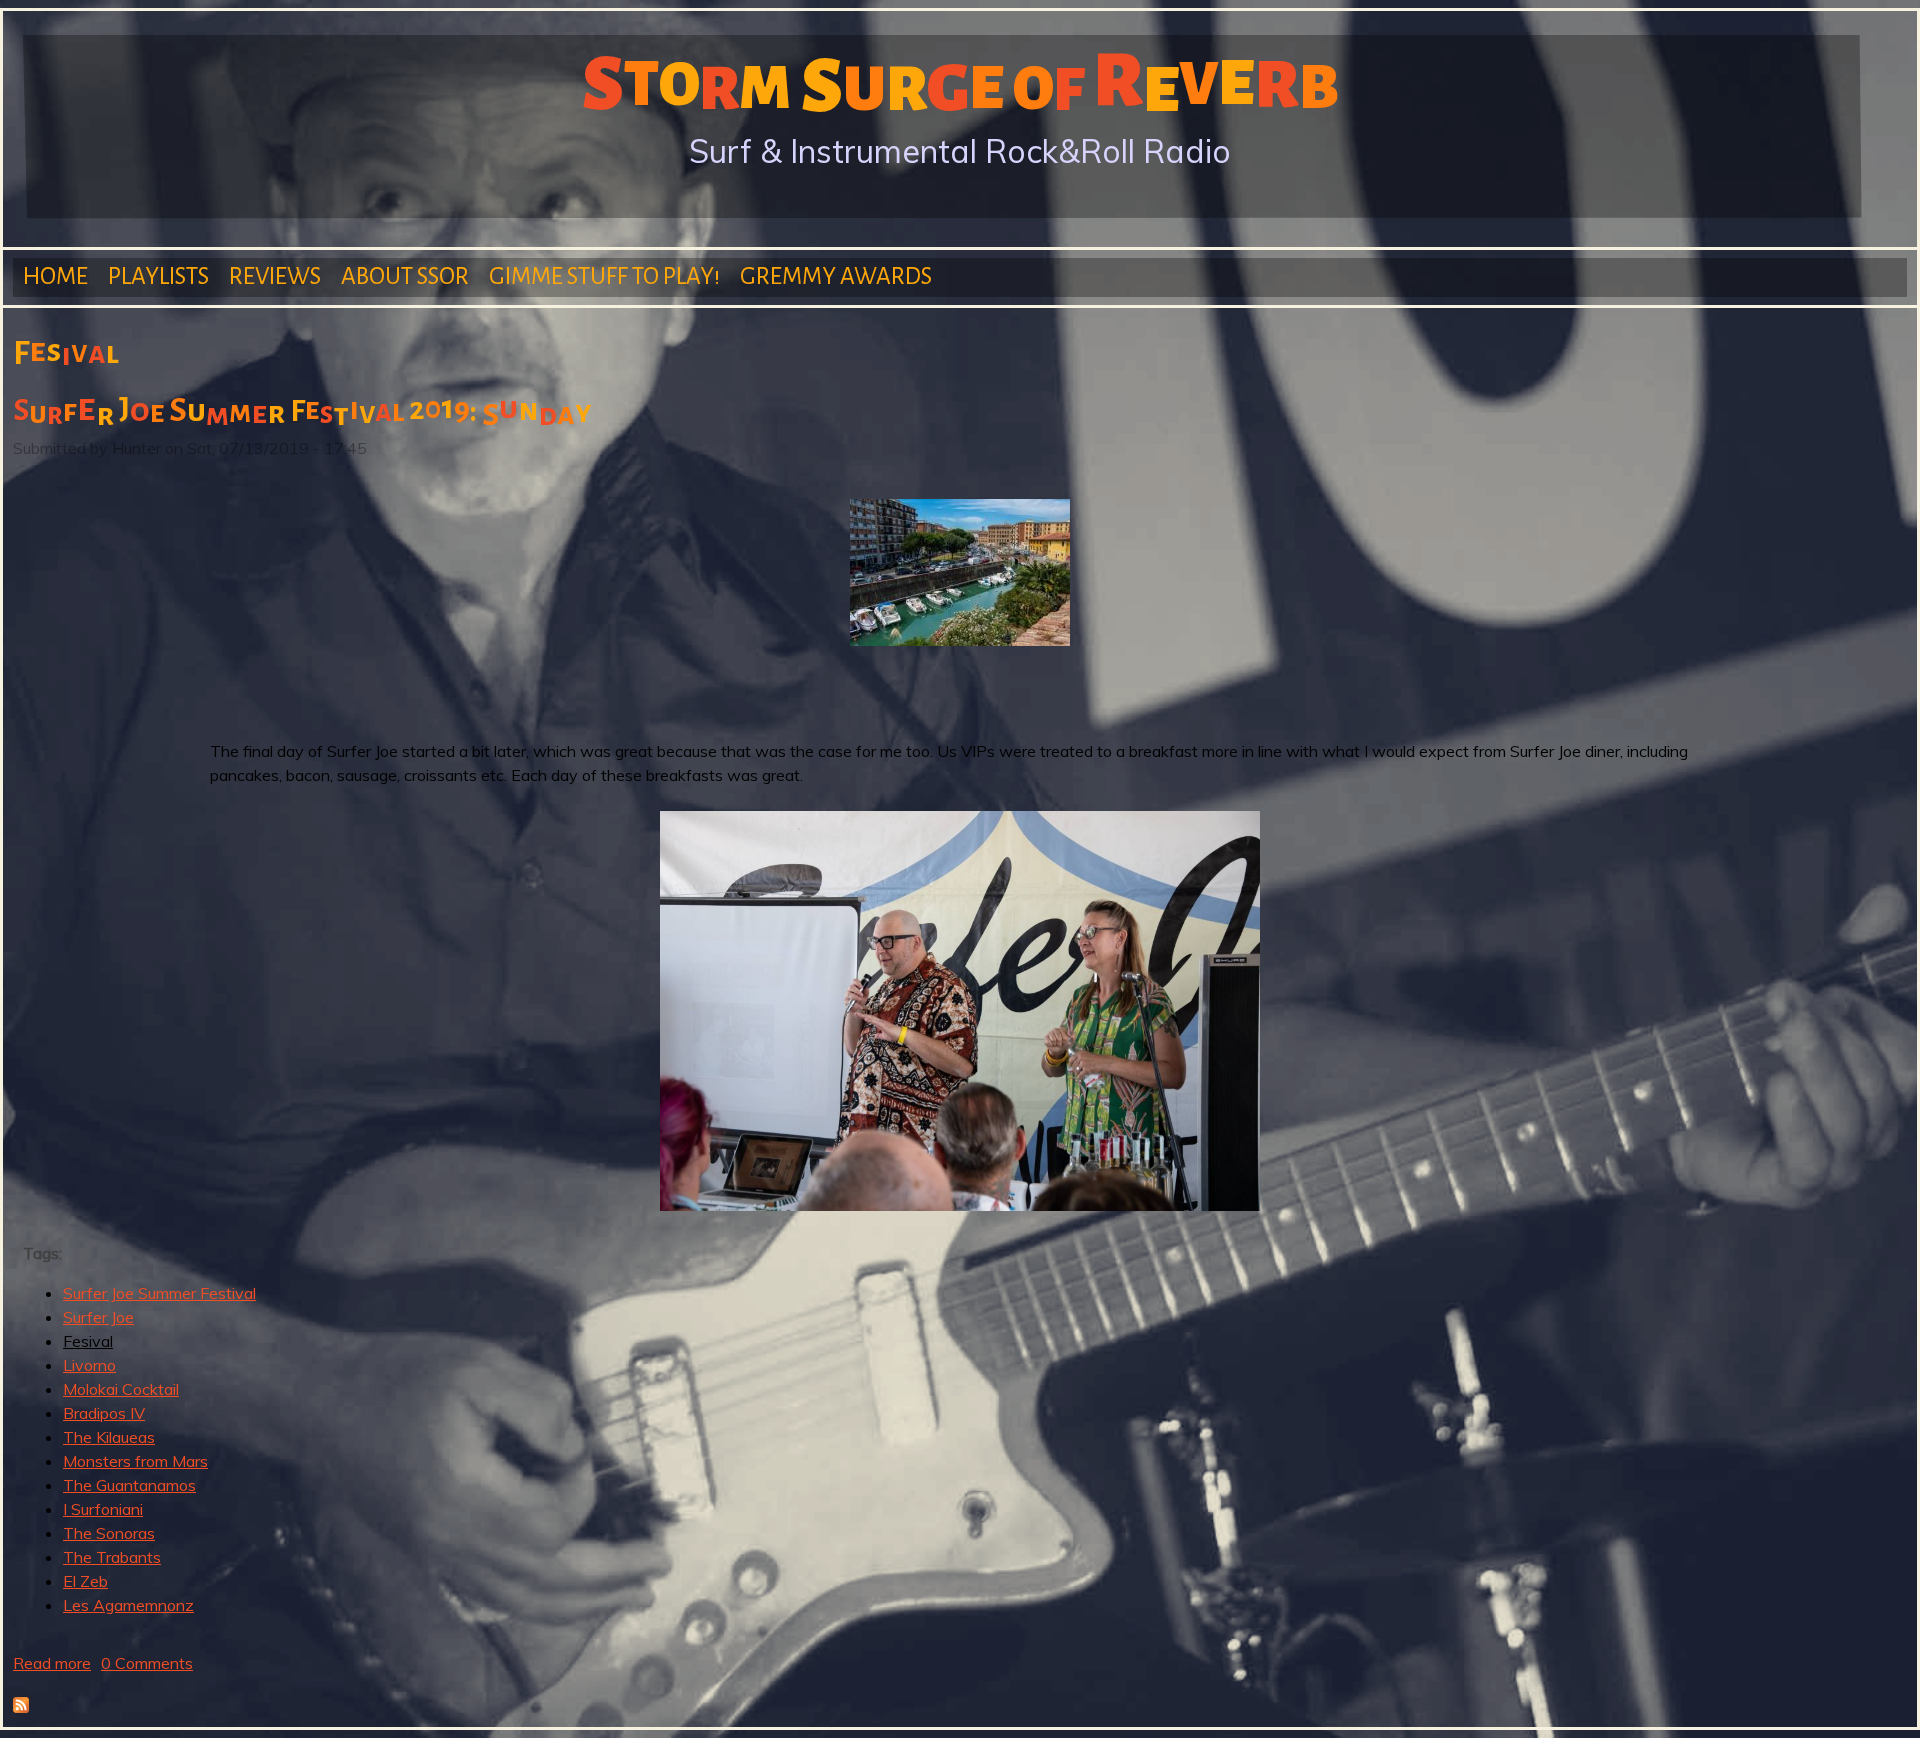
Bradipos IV (104, 1413)
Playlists (158, 276)
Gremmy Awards (836, 276)
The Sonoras (109, 1533)
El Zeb (85, 1581)
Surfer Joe (98, 1317)
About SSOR (405, 276)
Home (55, 276)
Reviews (275, 276)
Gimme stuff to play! (604, 276)
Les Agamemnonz (128, 1605)
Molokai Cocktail (121, 1389)
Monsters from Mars (135, 1461)
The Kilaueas (109, 1437)
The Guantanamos (129, 1485)
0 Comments (147, 1663)
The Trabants (112, 1557)
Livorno (89, 1365)
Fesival (88, 1341)
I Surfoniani (103, 1509)
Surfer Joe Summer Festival (159, 1293)
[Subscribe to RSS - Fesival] (21, 1707)
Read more (52, 1663)
